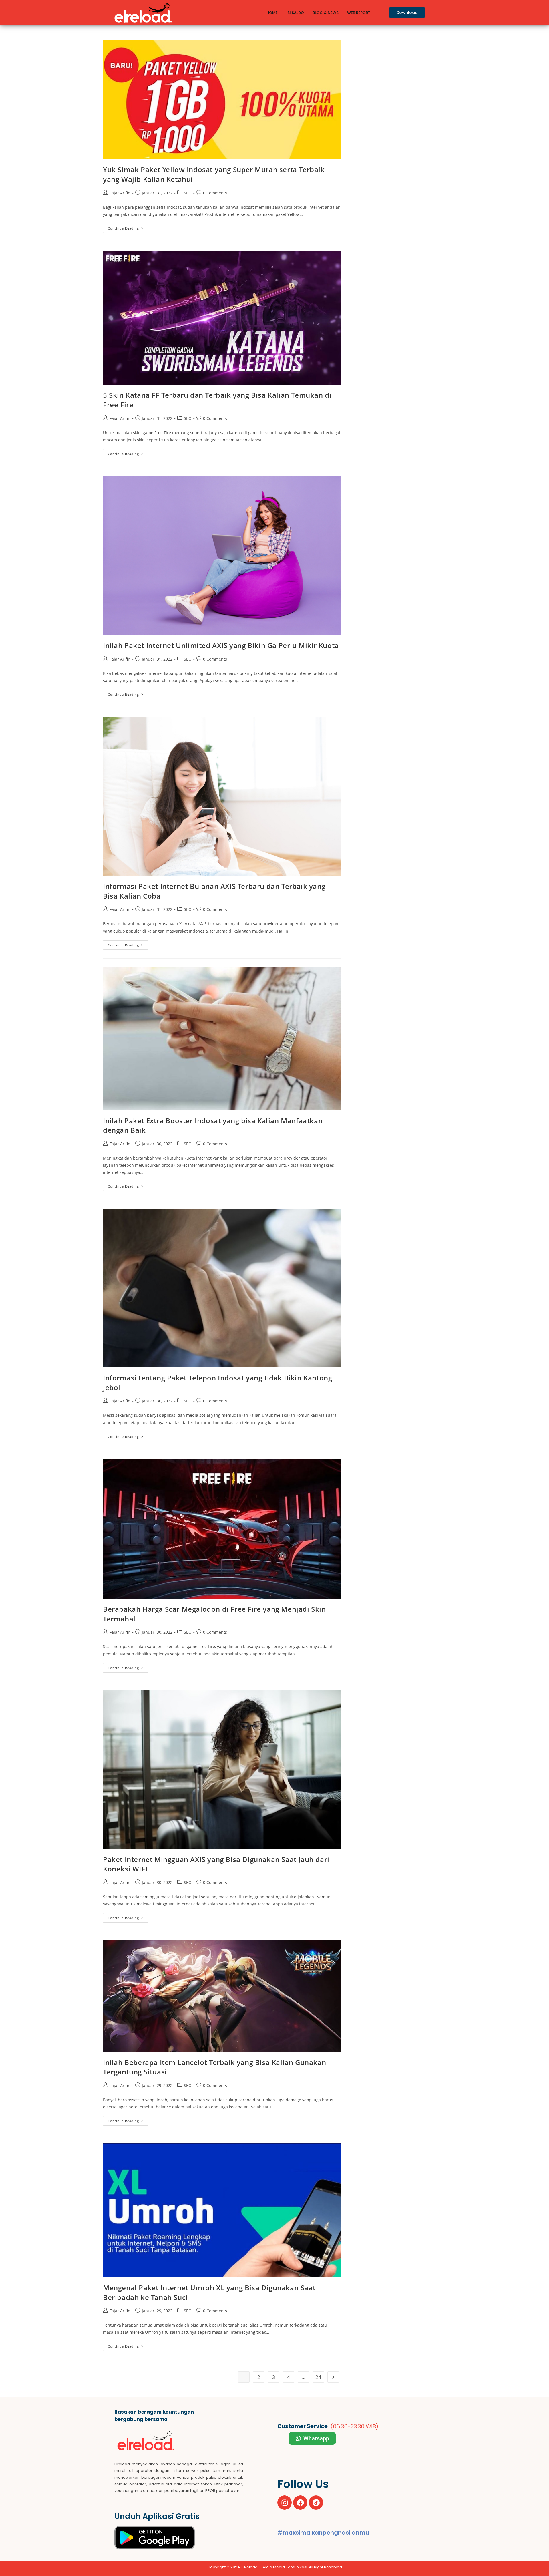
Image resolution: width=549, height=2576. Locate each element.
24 (318, 2377)
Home (272, 13)
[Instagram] (285, 2503)
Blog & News (326, 13)
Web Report (359, 13)
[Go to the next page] (333, 2377)
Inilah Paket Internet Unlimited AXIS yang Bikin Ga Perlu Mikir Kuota (221, 645)
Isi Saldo (295, 13)
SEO (188, 193)
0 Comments (215, 193)
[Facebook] (300, 2503)
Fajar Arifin (120, 193)
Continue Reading (128, 227)
